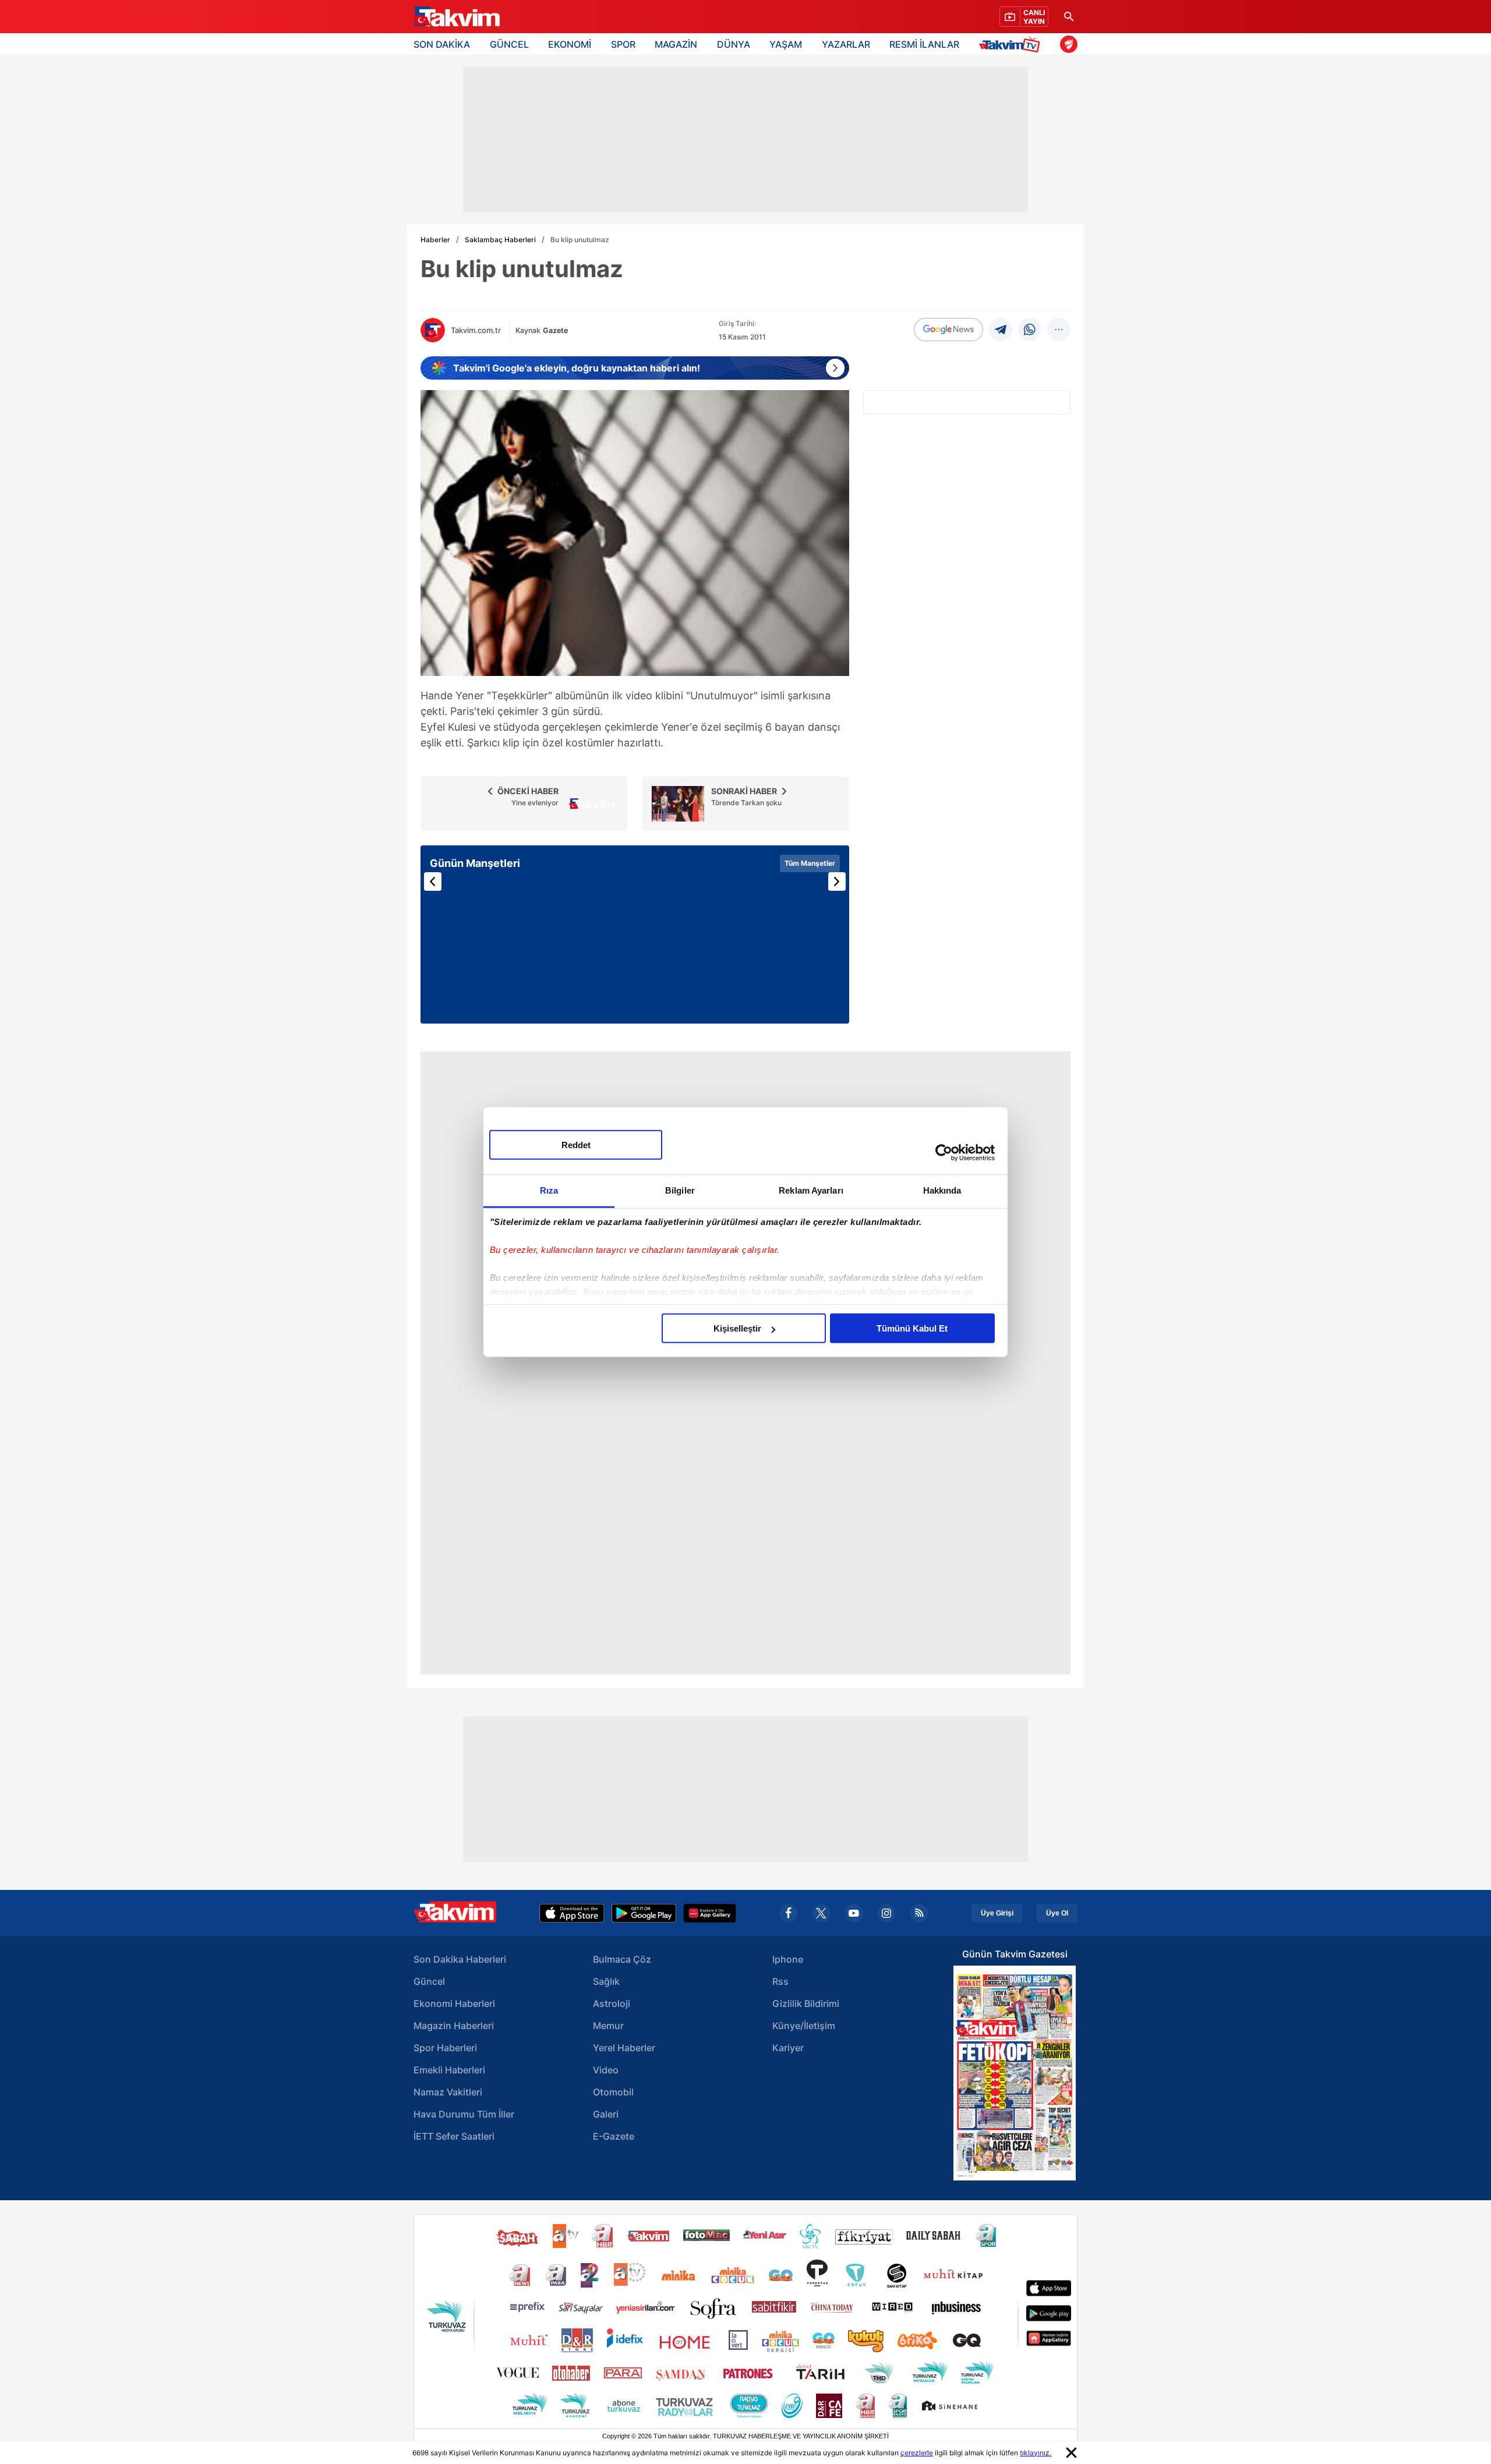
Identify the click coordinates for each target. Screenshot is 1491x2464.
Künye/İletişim (804, 2026)
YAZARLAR (846, 44)
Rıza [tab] (549, 1190)
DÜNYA (734, 44)
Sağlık (606, 1981)
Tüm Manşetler (810, 863)
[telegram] (1001, 330)
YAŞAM (786, 44)
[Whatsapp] (1030, 330)
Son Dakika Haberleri (460, 1959)
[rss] (919, 1913)
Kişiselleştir (737, 1328)
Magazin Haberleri (454, 2026)
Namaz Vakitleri (448, 2092)
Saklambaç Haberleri (500, 240)
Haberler (435, 240)
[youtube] (854, 1913)
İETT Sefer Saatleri (454, 2136)
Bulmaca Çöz (622, 1959)
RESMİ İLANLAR (924, 44)
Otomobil (613, 2092)
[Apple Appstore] (572, 1913)
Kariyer (788, 2048)
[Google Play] (644, 1913)
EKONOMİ (570, 44)
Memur (608, 2026)
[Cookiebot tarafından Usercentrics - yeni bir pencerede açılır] (944, 1152)
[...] (1059, 330)
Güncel (429, 1981)
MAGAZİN (676, 44)
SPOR (623, 44)
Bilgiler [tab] (680, 1190)
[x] (821, 1913)
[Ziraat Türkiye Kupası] (1069, 44)
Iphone (788, 1959)
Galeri (606, 2114)
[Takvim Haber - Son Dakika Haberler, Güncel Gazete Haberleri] (456, 17)
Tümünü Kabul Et (912, 1328)
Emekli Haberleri (449, 2070)
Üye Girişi (997, 1913)
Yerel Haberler (624, 2048)
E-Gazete (614, 2136)
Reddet (576, 1145)
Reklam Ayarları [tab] (811, 1190)
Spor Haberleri (445, 2048)
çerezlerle (917, 2453)
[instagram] (886, 1913)
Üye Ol (1057, 1913)
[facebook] (789, 1913)
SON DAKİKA (442, 44)
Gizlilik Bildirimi (806, 2003)
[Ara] (1069, 17)
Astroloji (612, 2003)
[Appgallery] (710, 1913)
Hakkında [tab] (942, 1190)
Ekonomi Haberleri (454, 2003)
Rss (780, 1981)
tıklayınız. (1036, 2453)
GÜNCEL (509, 44)
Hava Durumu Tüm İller (464, 2114)
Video (606, 2070)
